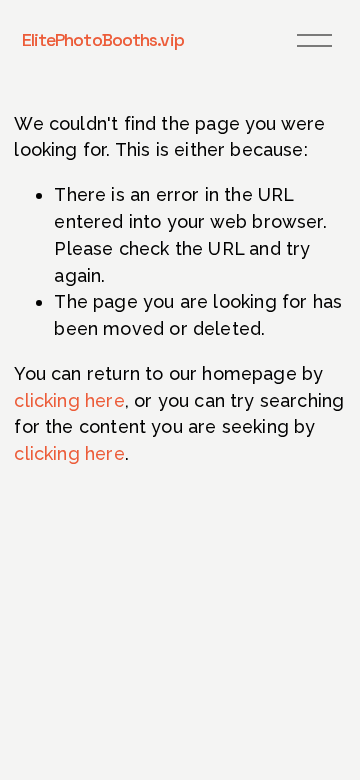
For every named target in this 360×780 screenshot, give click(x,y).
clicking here (69, 400)
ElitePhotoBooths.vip (103, 39)
